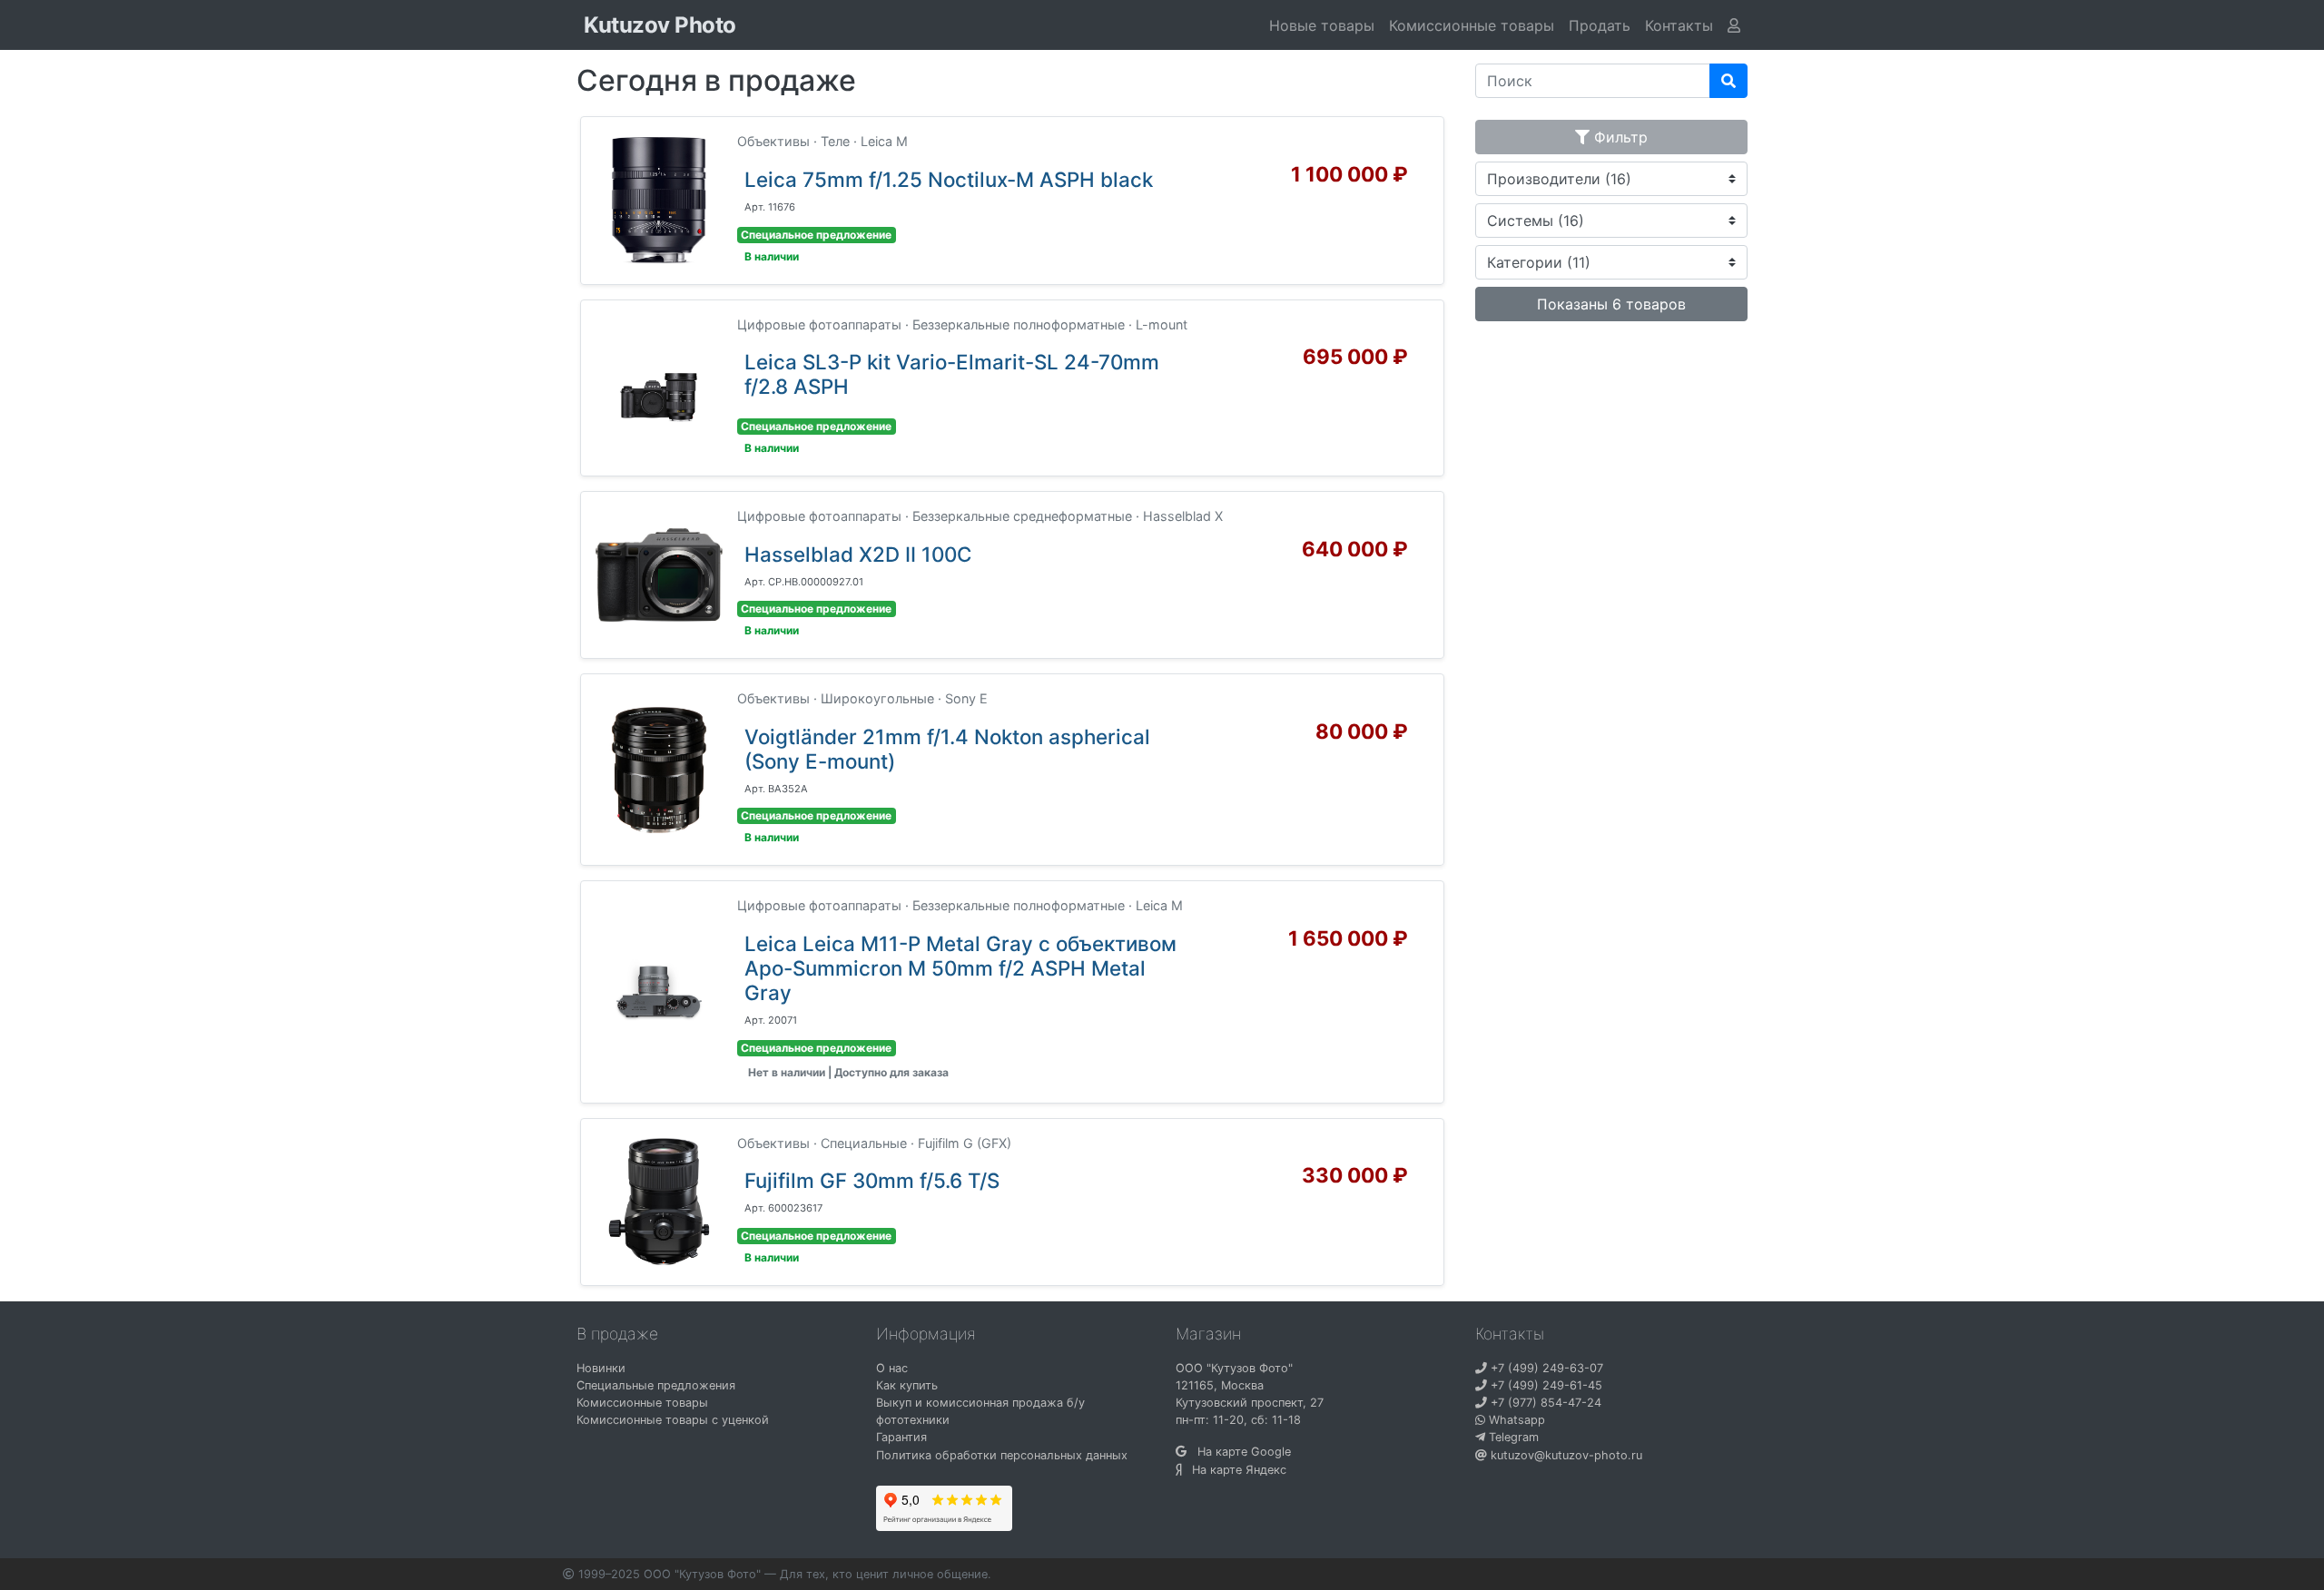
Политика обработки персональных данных (1002, 1455)
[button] (1679, 25)
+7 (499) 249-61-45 (1545, 1385)
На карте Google (1239, 1452)
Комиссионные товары (1472, 25)
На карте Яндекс (1234, 1470)
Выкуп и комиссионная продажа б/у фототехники (980, 1411)
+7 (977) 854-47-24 (1544, 1403)
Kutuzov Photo (660, 25)
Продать (1600, 25)
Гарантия (901, 1437)
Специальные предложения (656, 1385)
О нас (892, 1368)
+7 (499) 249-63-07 (1545, 1368)
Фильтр (1619, 137)
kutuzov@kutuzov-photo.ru (1565, 1455)
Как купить (907, 1385)
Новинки (601, 1368)
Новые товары (1322, 25)
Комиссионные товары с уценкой (673, 1420)
